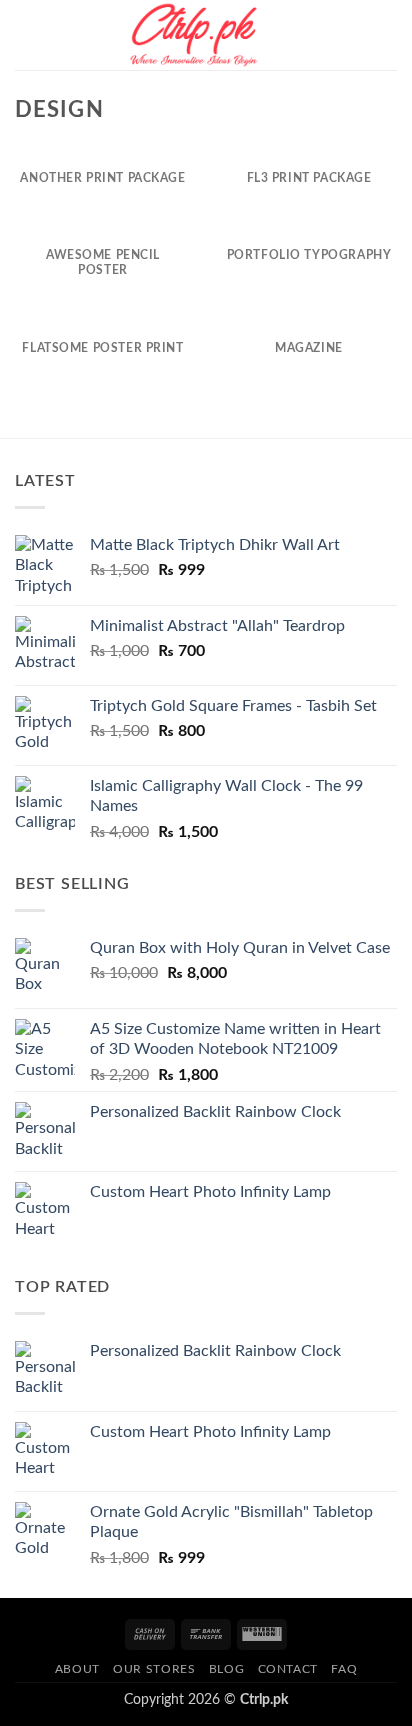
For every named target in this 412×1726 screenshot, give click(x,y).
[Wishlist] (319, 35)
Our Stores (154, 1669)
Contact (288, 1669)
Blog (226, 1669)
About (77, 1669)
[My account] (353, 35)
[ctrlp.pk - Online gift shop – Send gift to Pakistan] (194, 35)
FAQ (344, 1669)
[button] (27, 34)
